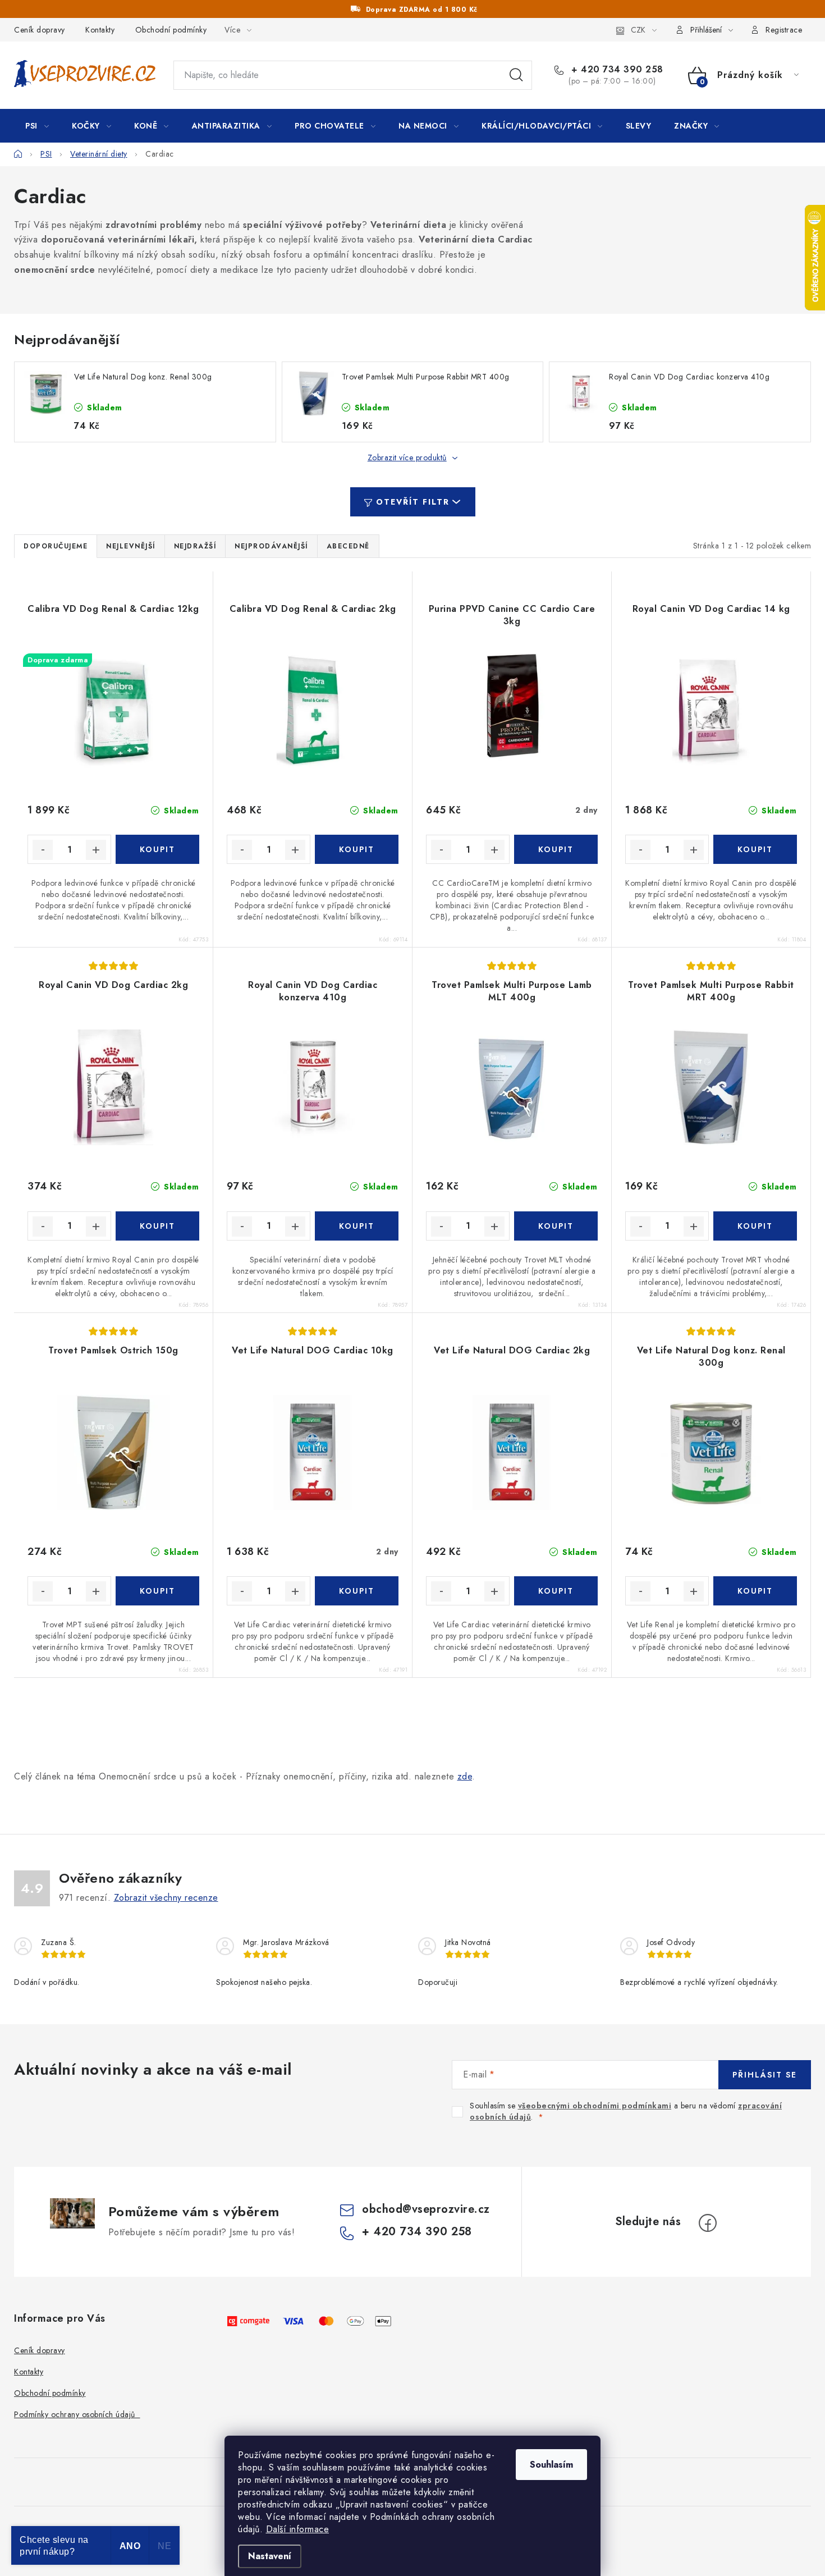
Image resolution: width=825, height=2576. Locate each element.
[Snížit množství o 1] (43, 850)
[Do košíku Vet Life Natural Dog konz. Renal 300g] (755, 1591)
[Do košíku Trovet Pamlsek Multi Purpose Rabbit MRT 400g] (755, 1226)
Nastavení (270, 2556)
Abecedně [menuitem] (348, 546)
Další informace (298, 2529)
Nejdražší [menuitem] (195, 546)
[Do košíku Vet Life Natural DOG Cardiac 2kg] (556, 1591)
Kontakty (100, 30)
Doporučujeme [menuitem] (56, 546)
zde (465, 1776)
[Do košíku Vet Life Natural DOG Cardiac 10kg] (357, 1591)
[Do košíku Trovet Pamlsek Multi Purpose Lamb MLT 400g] (556, 1226)
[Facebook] (708, 2223)
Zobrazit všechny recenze (166, 1898)
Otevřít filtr (413, 502)
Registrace (784, 30)
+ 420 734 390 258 (616, 70)
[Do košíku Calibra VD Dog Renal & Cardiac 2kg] (357, 849)
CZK (638, 30)
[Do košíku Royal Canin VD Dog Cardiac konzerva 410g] (357, 1226)
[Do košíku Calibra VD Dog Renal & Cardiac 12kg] (157, 849)
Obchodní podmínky (171, 30)
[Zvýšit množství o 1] (96, 850)
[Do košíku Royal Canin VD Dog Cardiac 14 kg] (755, 849)
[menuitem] (37, 126)
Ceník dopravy (40, 30)
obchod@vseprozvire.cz (426, 2209)
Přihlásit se (765, 2075)
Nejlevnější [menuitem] (131, 546)
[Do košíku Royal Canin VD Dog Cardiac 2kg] (157, 1226)
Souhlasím (551, 2465)
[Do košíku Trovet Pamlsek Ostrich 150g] (157, 1591)
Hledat (516, 75)
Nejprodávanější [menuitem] (271, 546)
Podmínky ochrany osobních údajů (77, 2414)
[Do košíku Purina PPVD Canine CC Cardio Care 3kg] (556, 849)
